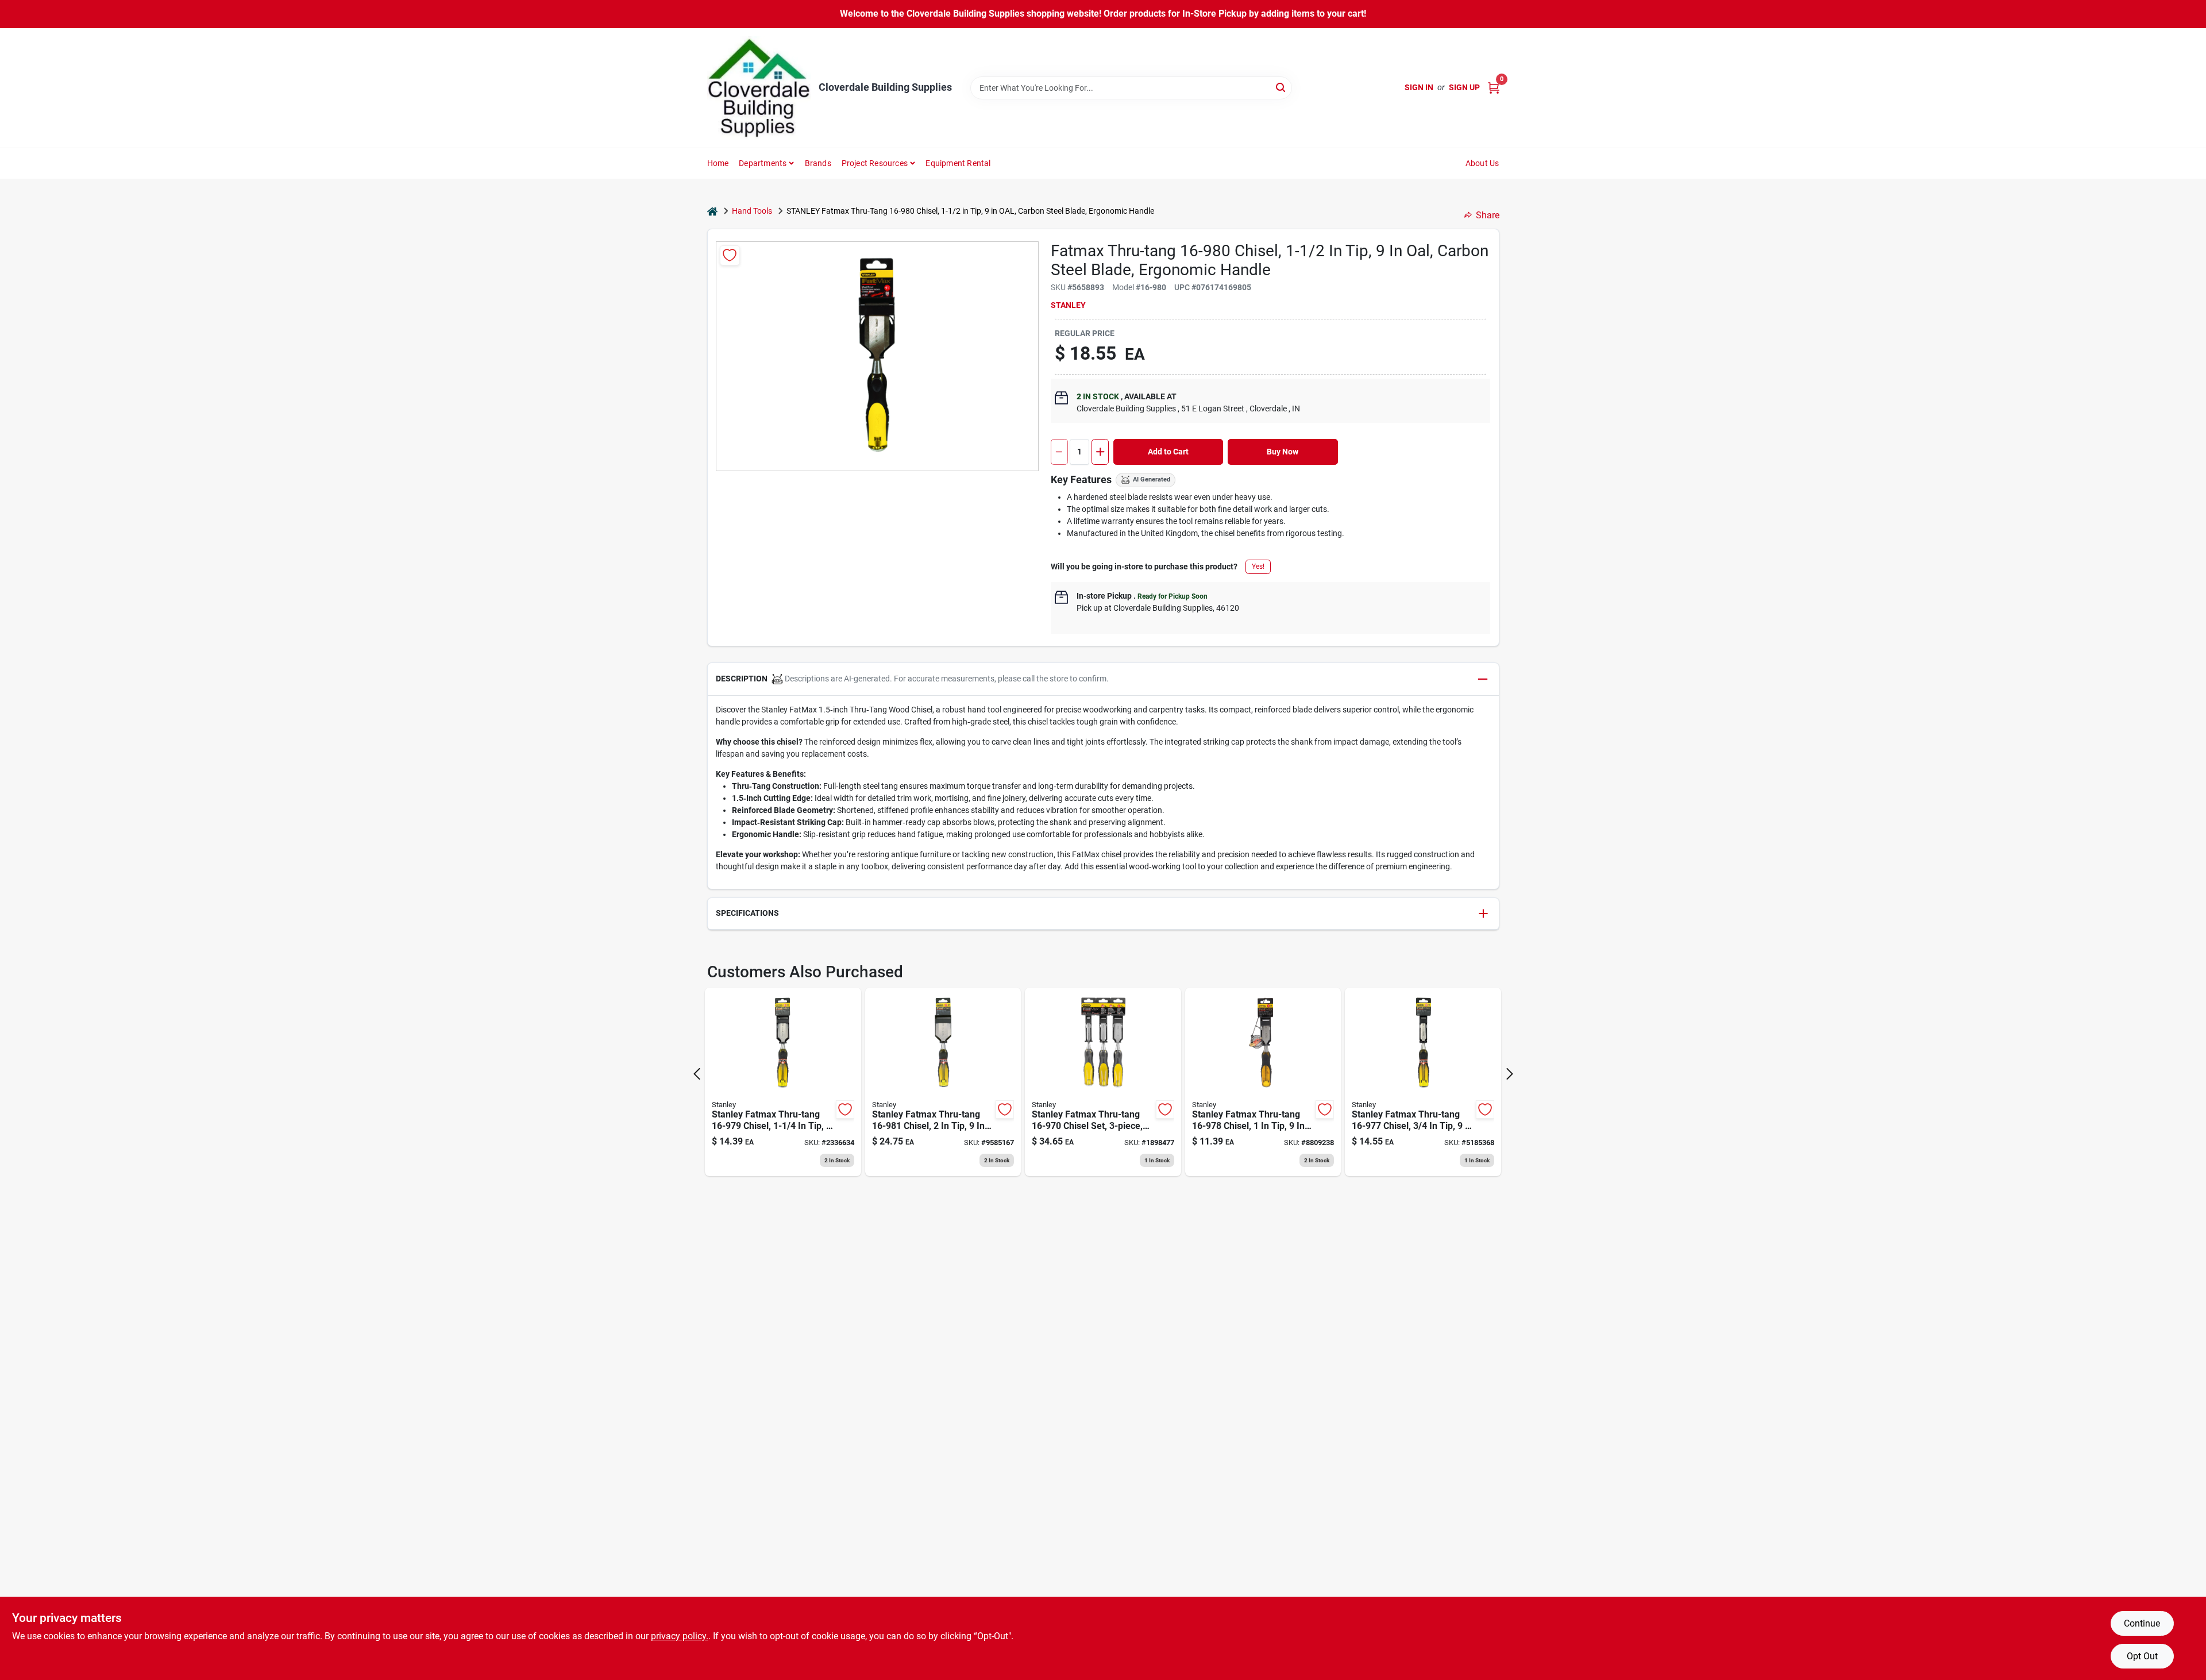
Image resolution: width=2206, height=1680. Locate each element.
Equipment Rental (958, 163)
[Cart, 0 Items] (1494, 88)
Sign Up (1464, 87)
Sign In (1419, 87)
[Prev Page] (697, 1074)
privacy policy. (680, 1636)
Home (718, 163)
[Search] (1281, 87)
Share (1488, 215)
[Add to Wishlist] (730, 255)
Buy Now (1283, 452)
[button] (1103, 679)
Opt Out (2142, 1656)
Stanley (1068, 305)
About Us (1482, 163)
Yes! (1258, 567)
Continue (2142, 1623)
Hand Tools (752, 211)
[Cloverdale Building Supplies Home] (759, 88)
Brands (818, 163)
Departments (763, 163)
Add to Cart (1168, 452)
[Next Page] (1510, 1074)
